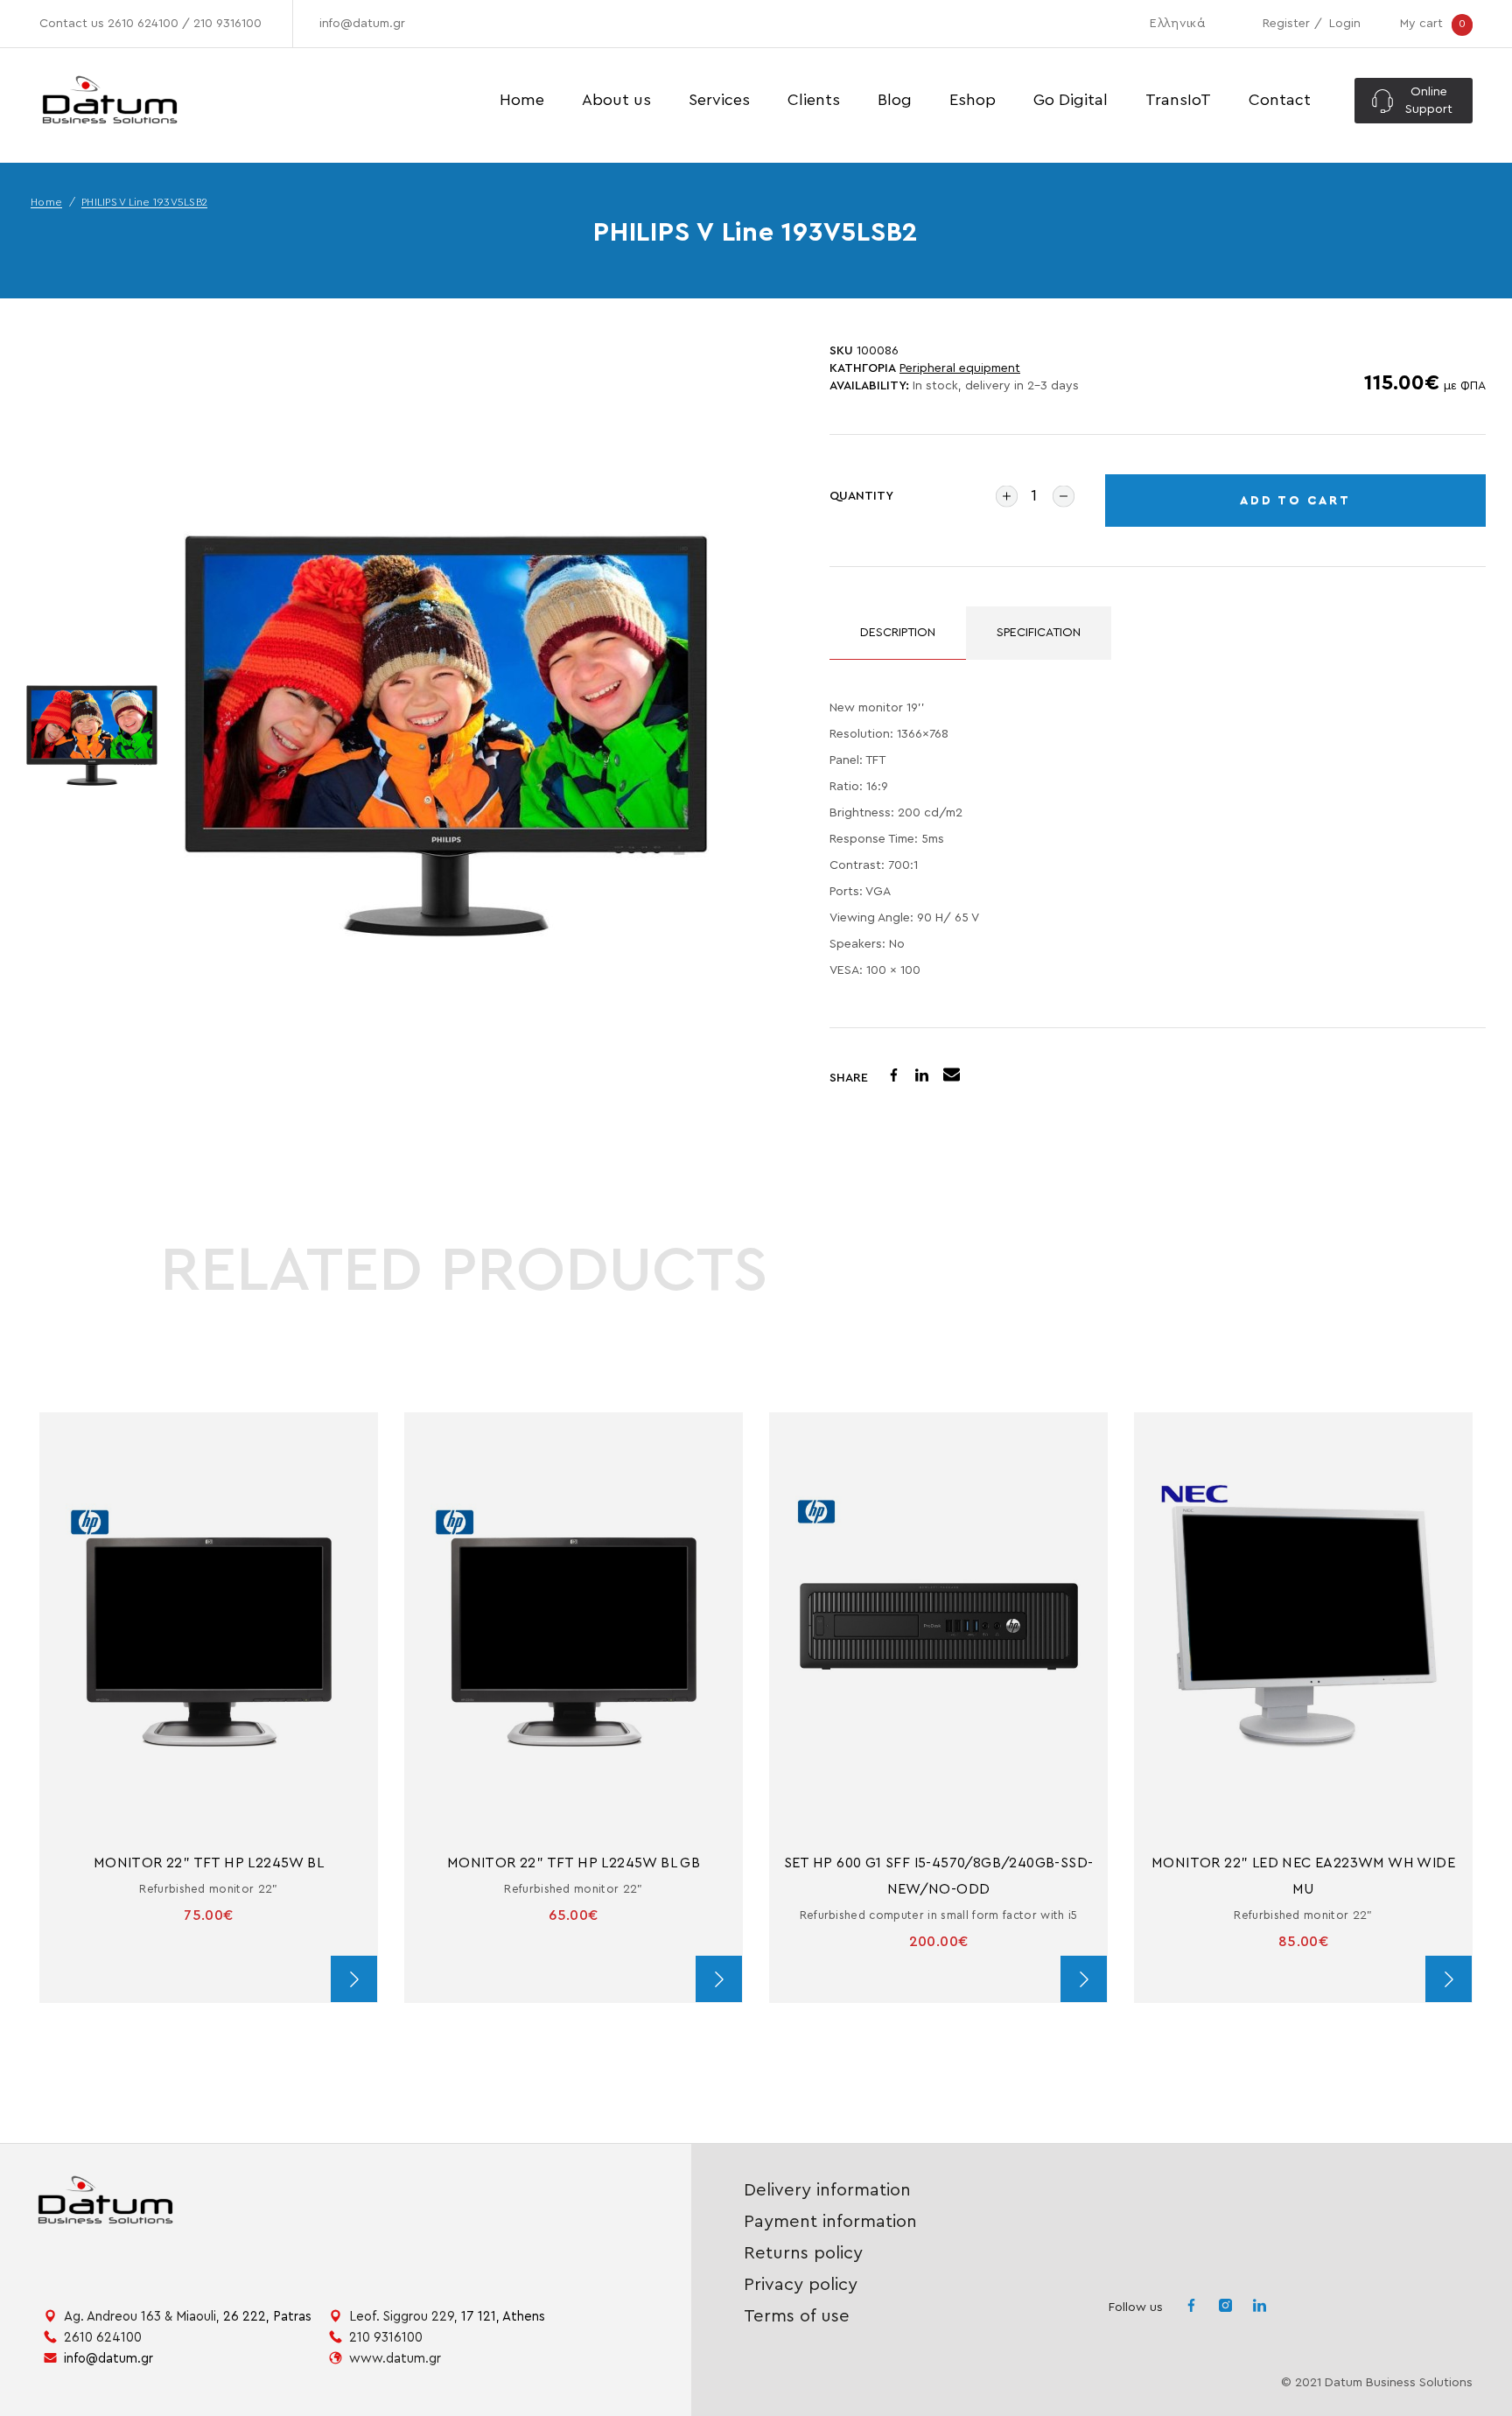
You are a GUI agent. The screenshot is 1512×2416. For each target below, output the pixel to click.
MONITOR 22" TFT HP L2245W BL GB (574, 1863)
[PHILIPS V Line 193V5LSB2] (446, 736)
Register (1286, 24)
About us (616, 100)
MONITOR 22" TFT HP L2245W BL (209, 1863)
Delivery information (827, 2190)
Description (898, 633)
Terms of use (797, 2316)
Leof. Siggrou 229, (447, 2317)
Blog (895, 100)
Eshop (973, 100)
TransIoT (1178, 100)
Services (719, 100)
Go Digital (1071, 100)
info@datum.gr (362, 24)
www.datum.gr (395, 2359)
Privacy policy (801, 2285)
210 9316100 (227, 24)
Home (522, 100)
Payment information (830, 2222)
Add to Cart (1295, 501)
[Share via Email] (952, 1077)
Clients (814, 100)
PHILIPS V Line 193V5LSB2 (144, 202)
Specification (1039, 633)
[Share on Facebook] (894, 1078)
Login (1345, 24)
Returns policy (803, 2253)
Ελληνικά (1177, 24)
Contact (1280, 100)
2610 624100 (143, 24)
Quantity (861, 496)
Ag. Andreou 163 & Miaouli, (188, 2317)
